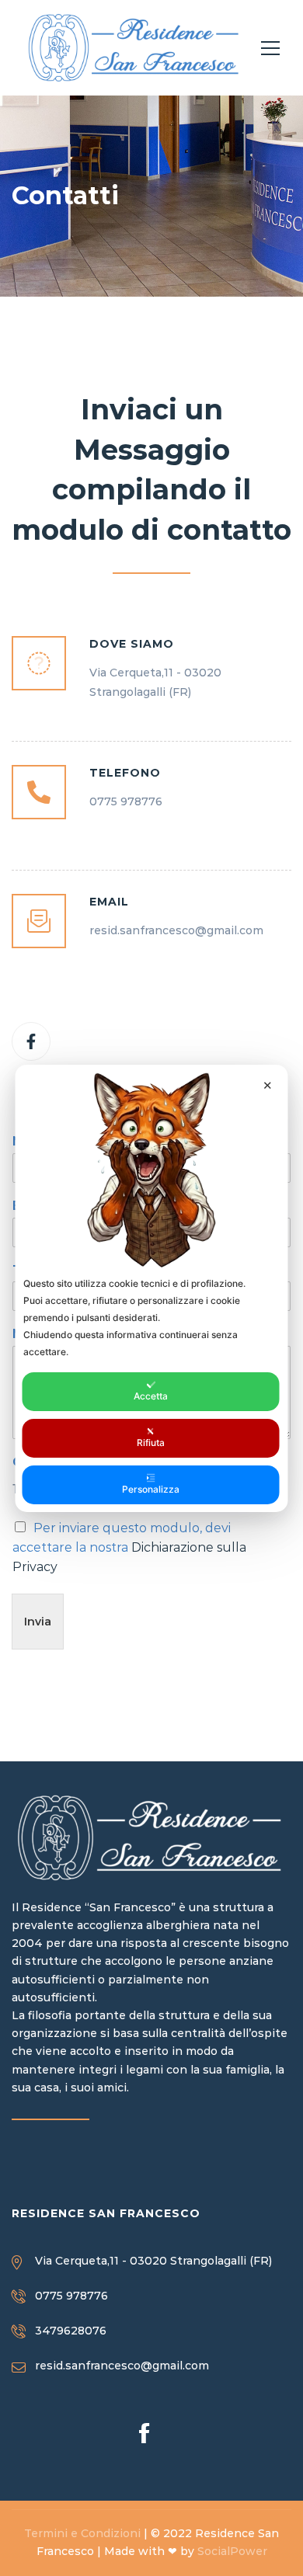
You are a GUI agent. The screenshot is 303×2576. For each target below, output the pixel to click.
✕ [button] (268, 1085)
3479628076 (71, 2331)
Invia (38, 1622)
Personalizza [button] (151, 1489)
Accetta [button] (151, 1396)
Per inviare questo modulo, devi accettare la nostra (129, 1547)
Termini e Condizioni (82, 2533)
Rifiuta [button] (151, 1443)
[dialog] (152, 1288)
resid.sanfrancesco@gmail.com (122, 2366)
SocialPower (232, 2551)
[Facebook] (31, 1041)
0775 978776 (71, 2296)
